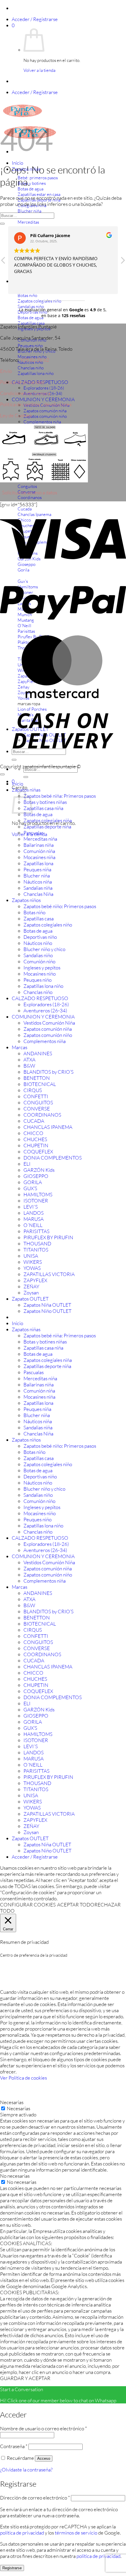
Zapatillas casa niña (43, 808)
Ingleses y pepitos (42, 968)
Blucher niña (37, 876)
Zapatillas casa (39, 918)
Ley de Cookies (16, 415)
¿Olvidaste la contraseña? (26, 2470)
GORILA (33, 1182)
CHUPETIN (36, 1145)
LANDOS (34, 1213)
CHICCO (33, 1133)
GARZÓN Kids (39, 1170)
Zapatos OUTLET (30, 1299)
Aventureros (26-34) (45, 1010)
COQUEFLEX (38, 1151)
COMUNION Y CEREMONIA (43, 399)
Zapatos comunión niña (45, 411)
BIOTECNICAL (40, 1084)
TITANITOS (36, 1250)
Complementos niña (42, 422)
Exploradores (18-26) (44, 388)
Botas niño (34, 912)
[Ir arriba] (2, 774)
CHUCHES (35, 1139)
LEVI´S (31, 1207)
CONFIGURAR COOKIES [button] (28, 1905)
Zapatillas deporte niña (47, 826)
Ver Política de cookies (23, 2078)
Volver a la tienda (39, 70)
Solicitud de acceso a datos (30, 492)
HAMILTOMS (38, 1194)
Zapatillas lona (38, 863)
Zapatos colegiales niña (48, 820)
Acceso (44, 2458)
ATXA (29, 1060)
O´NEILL (33, 1225)
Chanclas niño (38, 992)
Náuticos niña (38, 882)
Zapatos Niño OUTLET (47, 1311)
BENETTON (37, 1078)
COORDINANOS (42, 1115)
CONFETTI (36, 1096)
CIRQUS (33, 1090)
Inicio (17, 163)
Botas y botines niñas (45, 802)
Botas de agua (38, 814)
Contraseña (14, 2446)
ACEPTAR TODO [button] (76, 1905)
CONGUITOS (38, 1102)
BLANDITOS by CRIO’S (48, 1072)
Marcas (19, 1047)
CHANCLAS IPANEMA (48, 1127)
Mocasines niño (40, 974)
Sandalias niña (38, 888)
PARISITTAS (36, 1231)
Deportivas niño (40, 937)
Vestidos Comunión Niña (49, 1023)
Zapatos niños (26, 900)
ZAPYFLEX (35, 1280)
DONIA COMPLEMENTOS (53, 1158)
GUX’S (30, 1188)
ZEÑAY (31, 1286)
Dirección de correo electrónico (35, 2498)
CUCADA (34, 1121)
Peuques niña (37, 869)
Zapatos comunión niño (45, 416)
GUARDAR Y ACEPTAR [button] (25, 2378)
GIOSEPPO (36, 1176)
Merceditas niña (40, 839)
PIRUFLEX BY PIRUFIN (48, 1237)
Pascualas (34, 833)
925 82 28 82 (35, 360)
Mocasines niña (39, 857)
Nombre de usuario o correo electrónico (44, 2428)
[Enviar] (26, 777)
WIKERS (33, 1262)
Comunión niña (39, 851)
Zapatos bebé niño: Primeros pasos (60, 906)
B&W (29, 1066)
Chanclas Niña (38, 894)
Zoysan (31, 1293)
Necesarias (18, 2108)
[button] (35, 19)
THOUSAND (37, 1243)
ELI (27, 1164)
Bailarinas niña (39, 845)
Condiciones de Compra (25, 393)
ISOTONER (36, 1201)
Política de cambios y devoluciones (36, 404)
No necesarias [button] (15, 2176)
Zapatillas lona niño (43, 986)
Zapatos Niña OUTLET (47, 1305)
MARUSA (34, 1219)
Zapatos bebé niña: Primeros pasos (60, 796)
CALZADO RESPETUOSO (40, 998)
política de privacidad (22, 2533)
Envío (6, 371)
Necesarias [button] (12, 2102)
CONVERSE (37, 1109)
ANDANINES (38, 1053)
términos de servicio (76, 2533)
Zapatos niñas (26, 790)
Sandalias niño (38, 955)
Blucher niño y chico (44, 949)
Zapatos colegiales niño (48, 925)
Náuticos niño (38, 943)
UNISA (31, 1256)
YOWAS (32, 1268)
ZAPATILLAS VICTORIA (49, 1274)
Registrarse (12, 2568)
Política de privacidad (22, 382)
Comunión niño (39, 961)
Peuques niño (38, 980)
